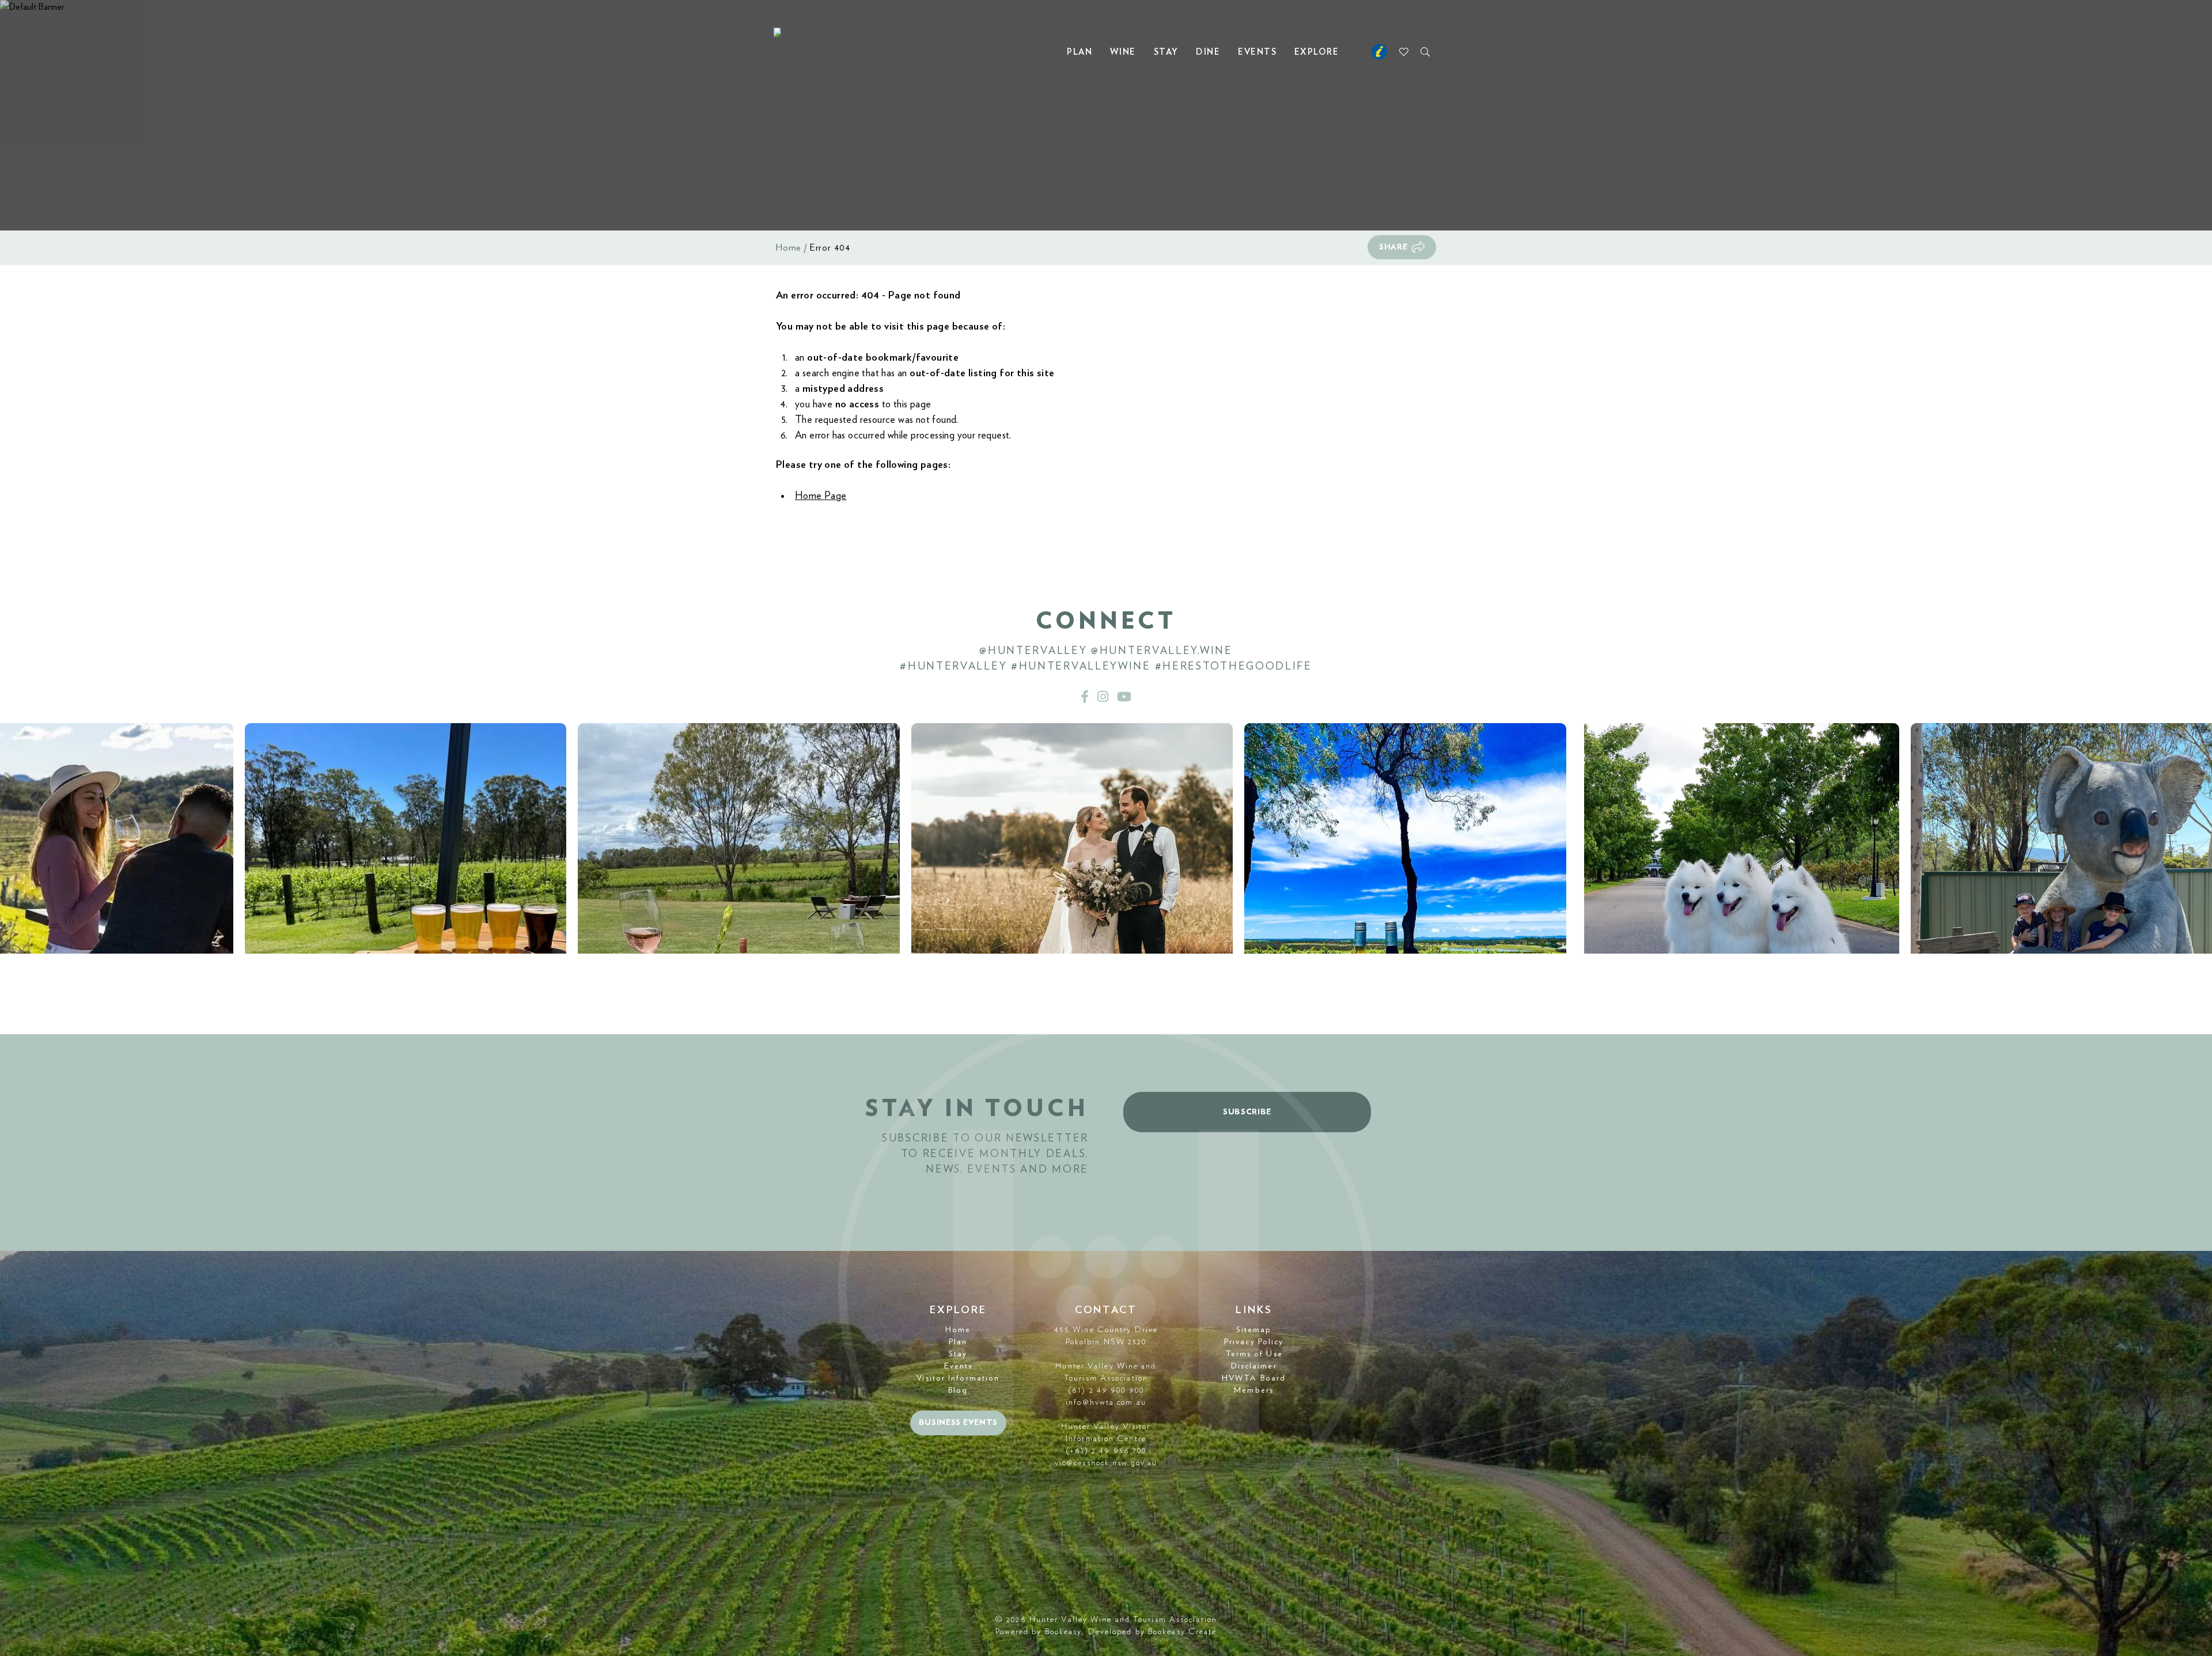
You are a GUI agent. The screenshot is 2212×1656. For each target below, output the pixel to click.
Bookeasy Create (1183, 1632)
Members (1254, 1390)
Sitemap (1254, 1330)
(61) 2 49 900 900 (1106, 1390)
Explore (1317, 52)
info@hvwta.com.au (1106, 1402)
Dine (1208, 52)
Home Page (821, 496)
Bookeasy (1064, 1632)
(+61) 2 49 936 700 (1106, 1451)
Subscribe (1247, 1112)
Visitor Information (958, 1378)
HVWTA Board (1254, 1378)
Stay (1166, 52)
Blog (958, 1390)
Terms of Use (1254, 1354)
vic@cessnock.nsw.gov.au (1106, 1463)
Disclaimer (1254, 1366)
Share (1393, 247)
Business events (959, 1423)
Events (1257, 52)
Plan (1080, 52)
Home (789, 248)
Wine (1123, 52)
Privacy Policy (1254, 1342)
